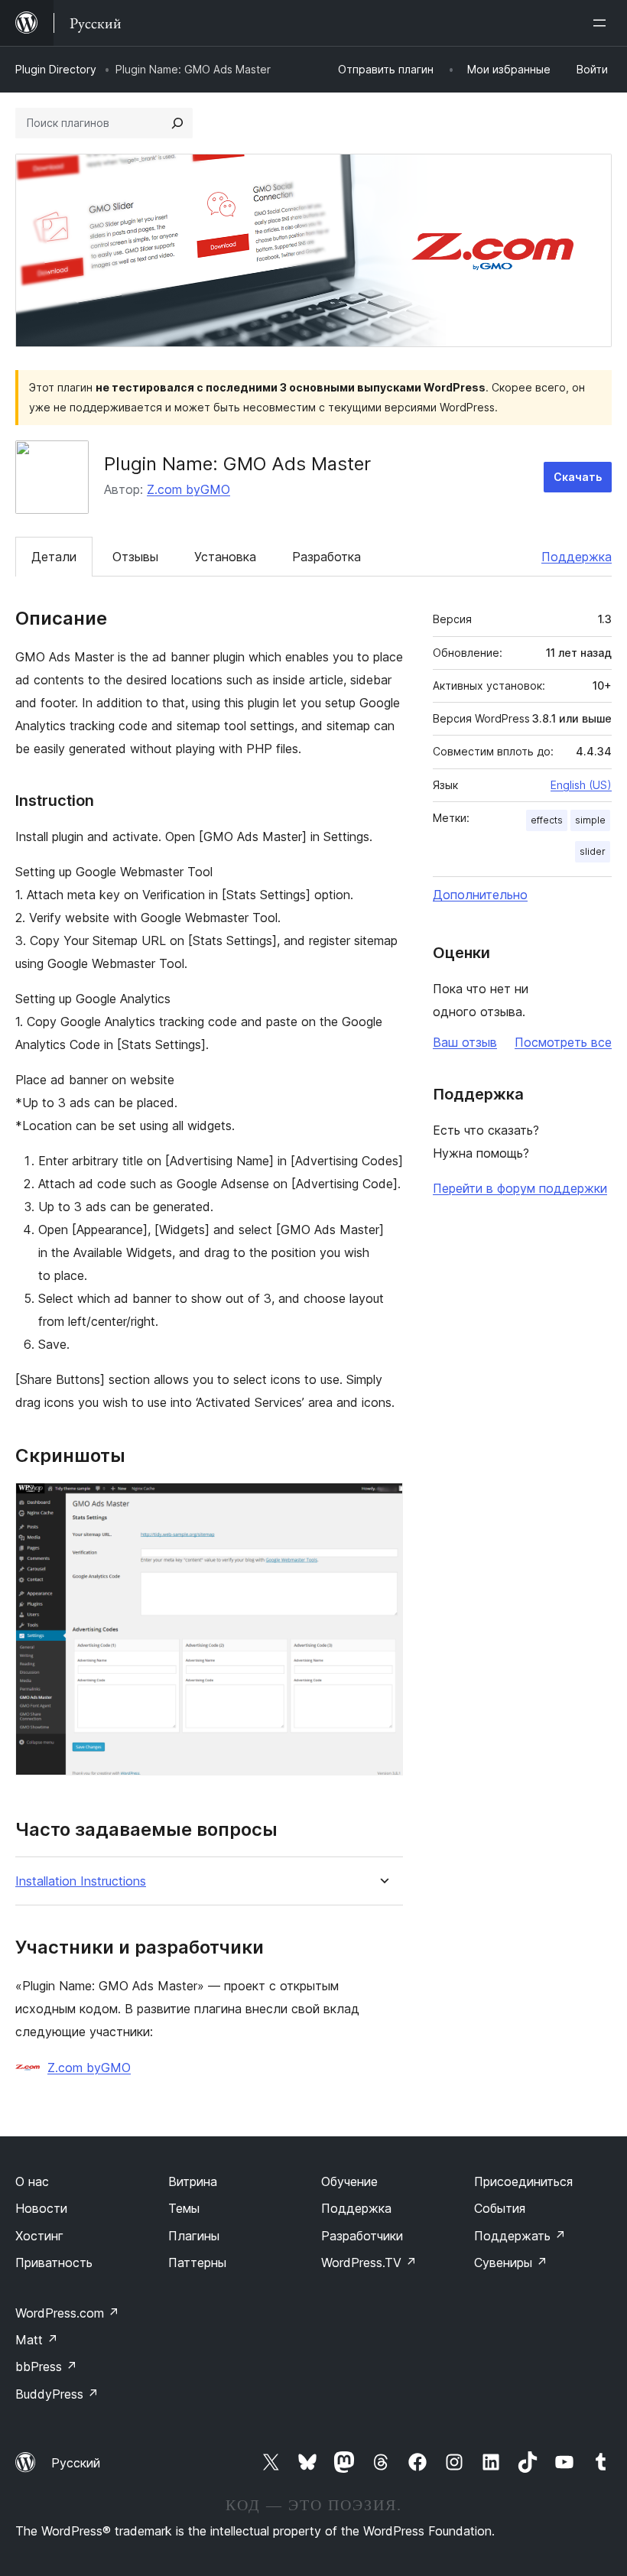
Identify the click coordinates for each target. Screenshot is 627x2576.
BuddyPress (57, 2394)
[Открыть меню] (603, 23)
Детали (54, 557)
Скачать (578, 477)
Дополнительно (480, 895)
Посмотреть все (563, 1042)
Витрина (193, 2181)
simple (590, 820)
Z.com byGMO (188, 489)
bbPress (46, 2366)
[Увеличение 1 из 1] (382, 1503)
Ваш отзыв (465, 1042)
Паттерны (197, 2263)
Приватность (54, 2263)
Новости (41, 2208)
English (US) (581, 785)
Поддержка (577, 557)
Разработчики (362, 2236)
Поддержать (520, 2236)
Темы (184, 2208)
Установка (225, 557)
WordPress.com (67, 2313)
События (500, 2208)
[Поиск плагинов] (177, 123)
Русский (76, 2463)
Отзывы (135, 557)
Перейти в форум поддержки (520, 1188)
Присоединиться (523, 2181)
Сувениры (511, 2263)
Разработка (326, 557)
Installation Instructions (81, 1881)
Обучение (349, 2181)
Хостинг (39, 2236)
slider (593, 851)
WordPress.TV (369, 2263)
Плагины (194, 2236)
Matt (37, 2340)
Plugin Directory (56, 69)
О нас (32, 2181)
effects (547, 820)
